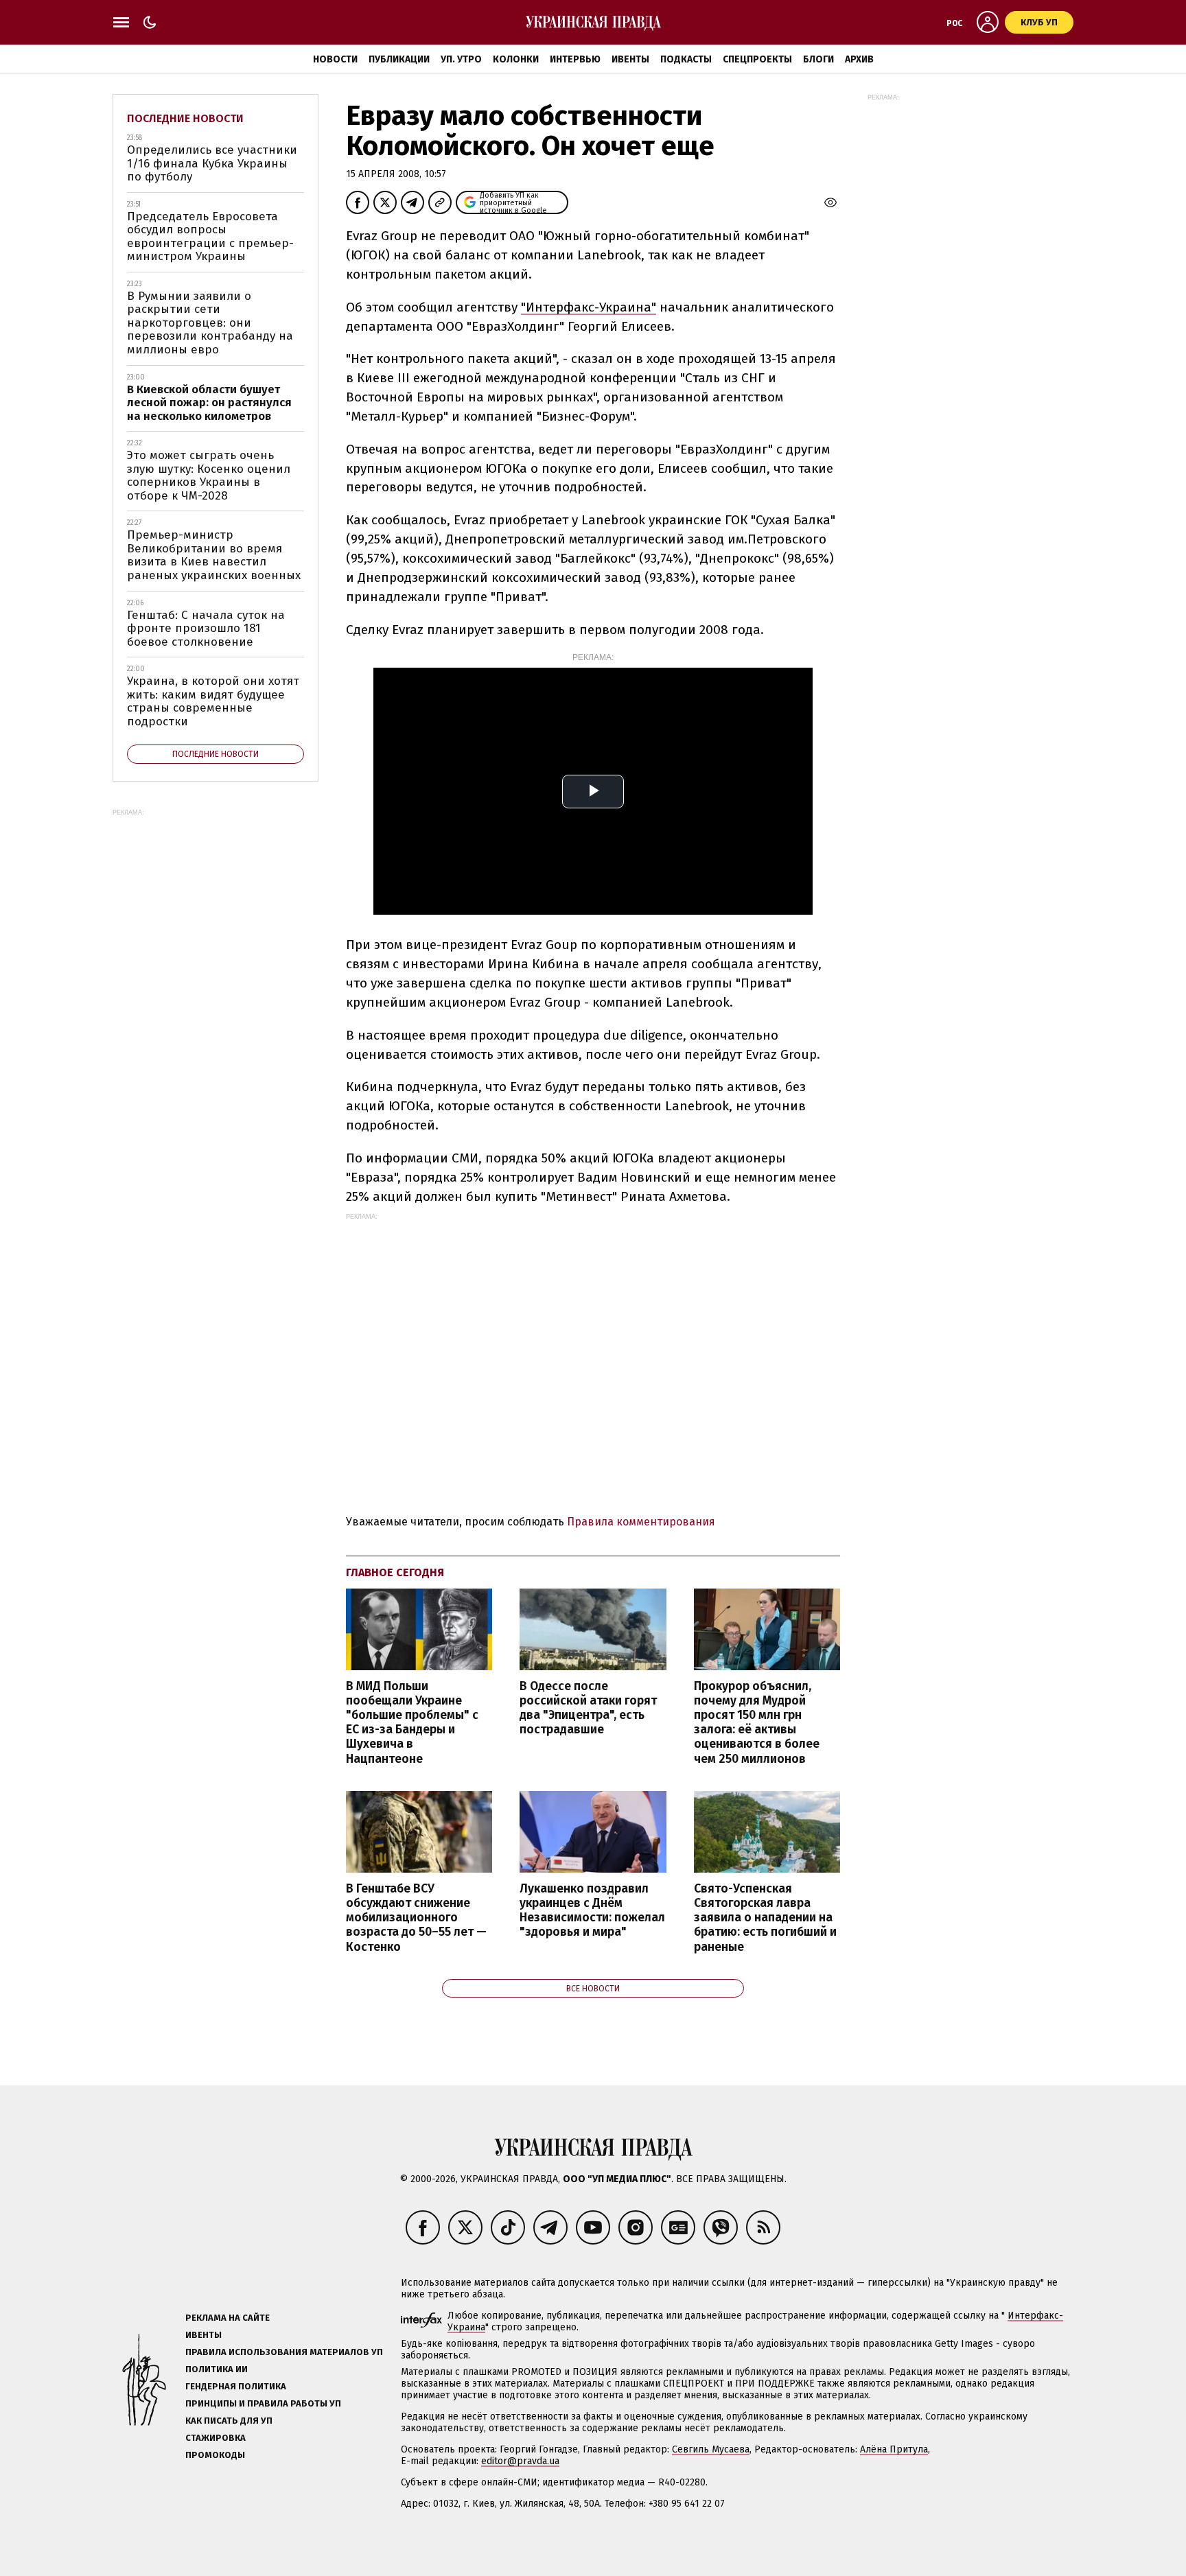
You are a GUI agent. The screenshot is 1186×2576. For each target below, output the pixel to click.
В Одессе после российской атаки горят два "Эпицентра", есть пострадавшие (588, 1708)
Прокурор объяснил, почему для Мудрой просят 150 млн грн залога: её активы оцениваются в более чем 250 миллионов (757, 1723)
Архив (859, 59)
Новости (335, 59)
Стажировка (216, 2438)
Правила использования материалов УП (284, 2352)
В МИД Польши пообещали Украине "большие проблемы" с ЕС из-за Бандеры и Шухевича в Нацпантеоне (412, 1723)
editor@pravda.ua (520, 2461)
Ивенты (630, 59)
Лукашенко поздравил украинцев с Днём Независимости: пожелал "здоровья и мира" (592, 1910)
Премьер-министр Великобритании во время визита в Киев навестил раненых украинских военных (214, 555)
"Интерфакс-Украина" (589, 307)
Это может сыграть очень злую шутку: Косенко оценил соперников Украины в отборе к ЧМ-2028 (209, 476)
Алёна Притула (894, 2449)
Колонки (516, 59)
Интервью (575, 59)
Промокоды (215, 2455)
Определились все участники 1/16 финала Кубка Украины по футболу (212, 163)
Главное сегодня (395, 1572)
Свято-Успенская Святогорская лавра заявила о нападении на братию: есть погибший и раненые (765, 1918)
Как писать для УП (229, 2421)
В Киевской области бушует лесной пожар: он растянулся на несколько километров (209, 403)
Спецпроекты (757, 59)
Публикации (399, 59)
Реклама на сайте (228, 2318)
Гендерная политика (236, 2386)
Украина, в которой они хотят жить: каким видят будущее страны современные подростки (213, 701)
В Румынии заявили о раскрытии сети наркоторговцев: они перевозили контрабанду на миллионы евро (210, 323)
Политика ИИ (217, 2369)
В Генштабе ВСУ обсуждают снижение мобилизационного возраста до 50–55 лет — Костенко (416, 1918)
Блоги (818, 59)
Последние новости (185, 118)
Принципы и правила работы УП (263, 2403)
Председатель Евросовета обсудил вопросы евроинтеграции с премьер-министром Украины (210, 237)
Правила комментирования (641, 1522)
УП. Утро (461, 59)
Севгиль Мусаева (711, 2449)
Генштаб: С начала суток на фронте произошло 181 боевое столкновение (206, 629)
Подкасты (686, 59)
